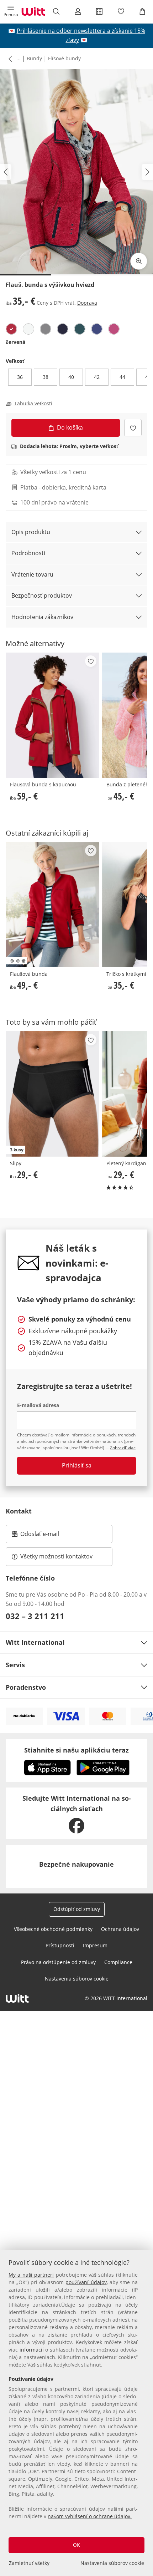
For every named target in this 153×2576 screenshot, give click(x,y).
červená (15, 342)
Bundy (34, 58)
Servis (15, 1665)
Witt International (35, 1642)
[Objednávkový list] (99, 11)
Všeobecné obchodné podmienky (53, 1929)
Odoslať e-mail (47, 1536)
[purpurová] (114, 329)
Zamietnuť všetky (29, 2563)
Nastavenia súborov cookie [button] (77, 1979)
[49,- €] (52, 905)
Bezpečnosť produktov (42, 595)
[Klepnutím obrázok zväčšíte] (139, 261)
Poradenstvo (26, 1687)
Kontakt (19, 1511)
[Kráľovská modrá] (97, 329)
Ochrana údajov (120, 1929)
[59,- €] (52, 715)
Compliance (118, 1962)
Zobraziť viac (123, 1448)
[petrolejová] (80, 329)
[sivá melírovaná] (46, 329)
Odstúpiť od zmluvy (77, 1909)
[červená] (11, 329)
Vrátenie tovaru (32, 574)
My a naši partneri (31, 2275)
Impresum (95, 1945)
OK (76, 2545)
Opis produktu (31, 532)
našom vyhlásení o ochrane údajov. (90, 2516)
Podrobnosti (28, 553)
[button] (11, 11)
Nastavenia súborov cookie (112, 2563)
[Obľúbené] (121, 11)
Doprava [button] (87, 303)
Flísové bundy (64, 58)
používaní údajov (86, 2282)
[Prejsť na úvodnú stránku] (33, 11)
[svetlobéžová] (28, 329)
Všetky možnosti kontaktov (56, 1556)
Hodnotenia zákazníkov (42, 617)
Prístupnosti (60, 1945)
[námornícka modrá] (63, 329)
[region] (76, 2413)
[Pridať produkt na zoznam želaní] (133, 428)
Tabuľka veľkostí (33, 404)
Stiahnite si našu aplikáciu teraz (76, 1750)
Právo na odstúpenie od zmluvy (58, 1962)
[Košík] (142, 11)
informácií (32, 2350)
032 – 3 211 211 (35, 1616)
